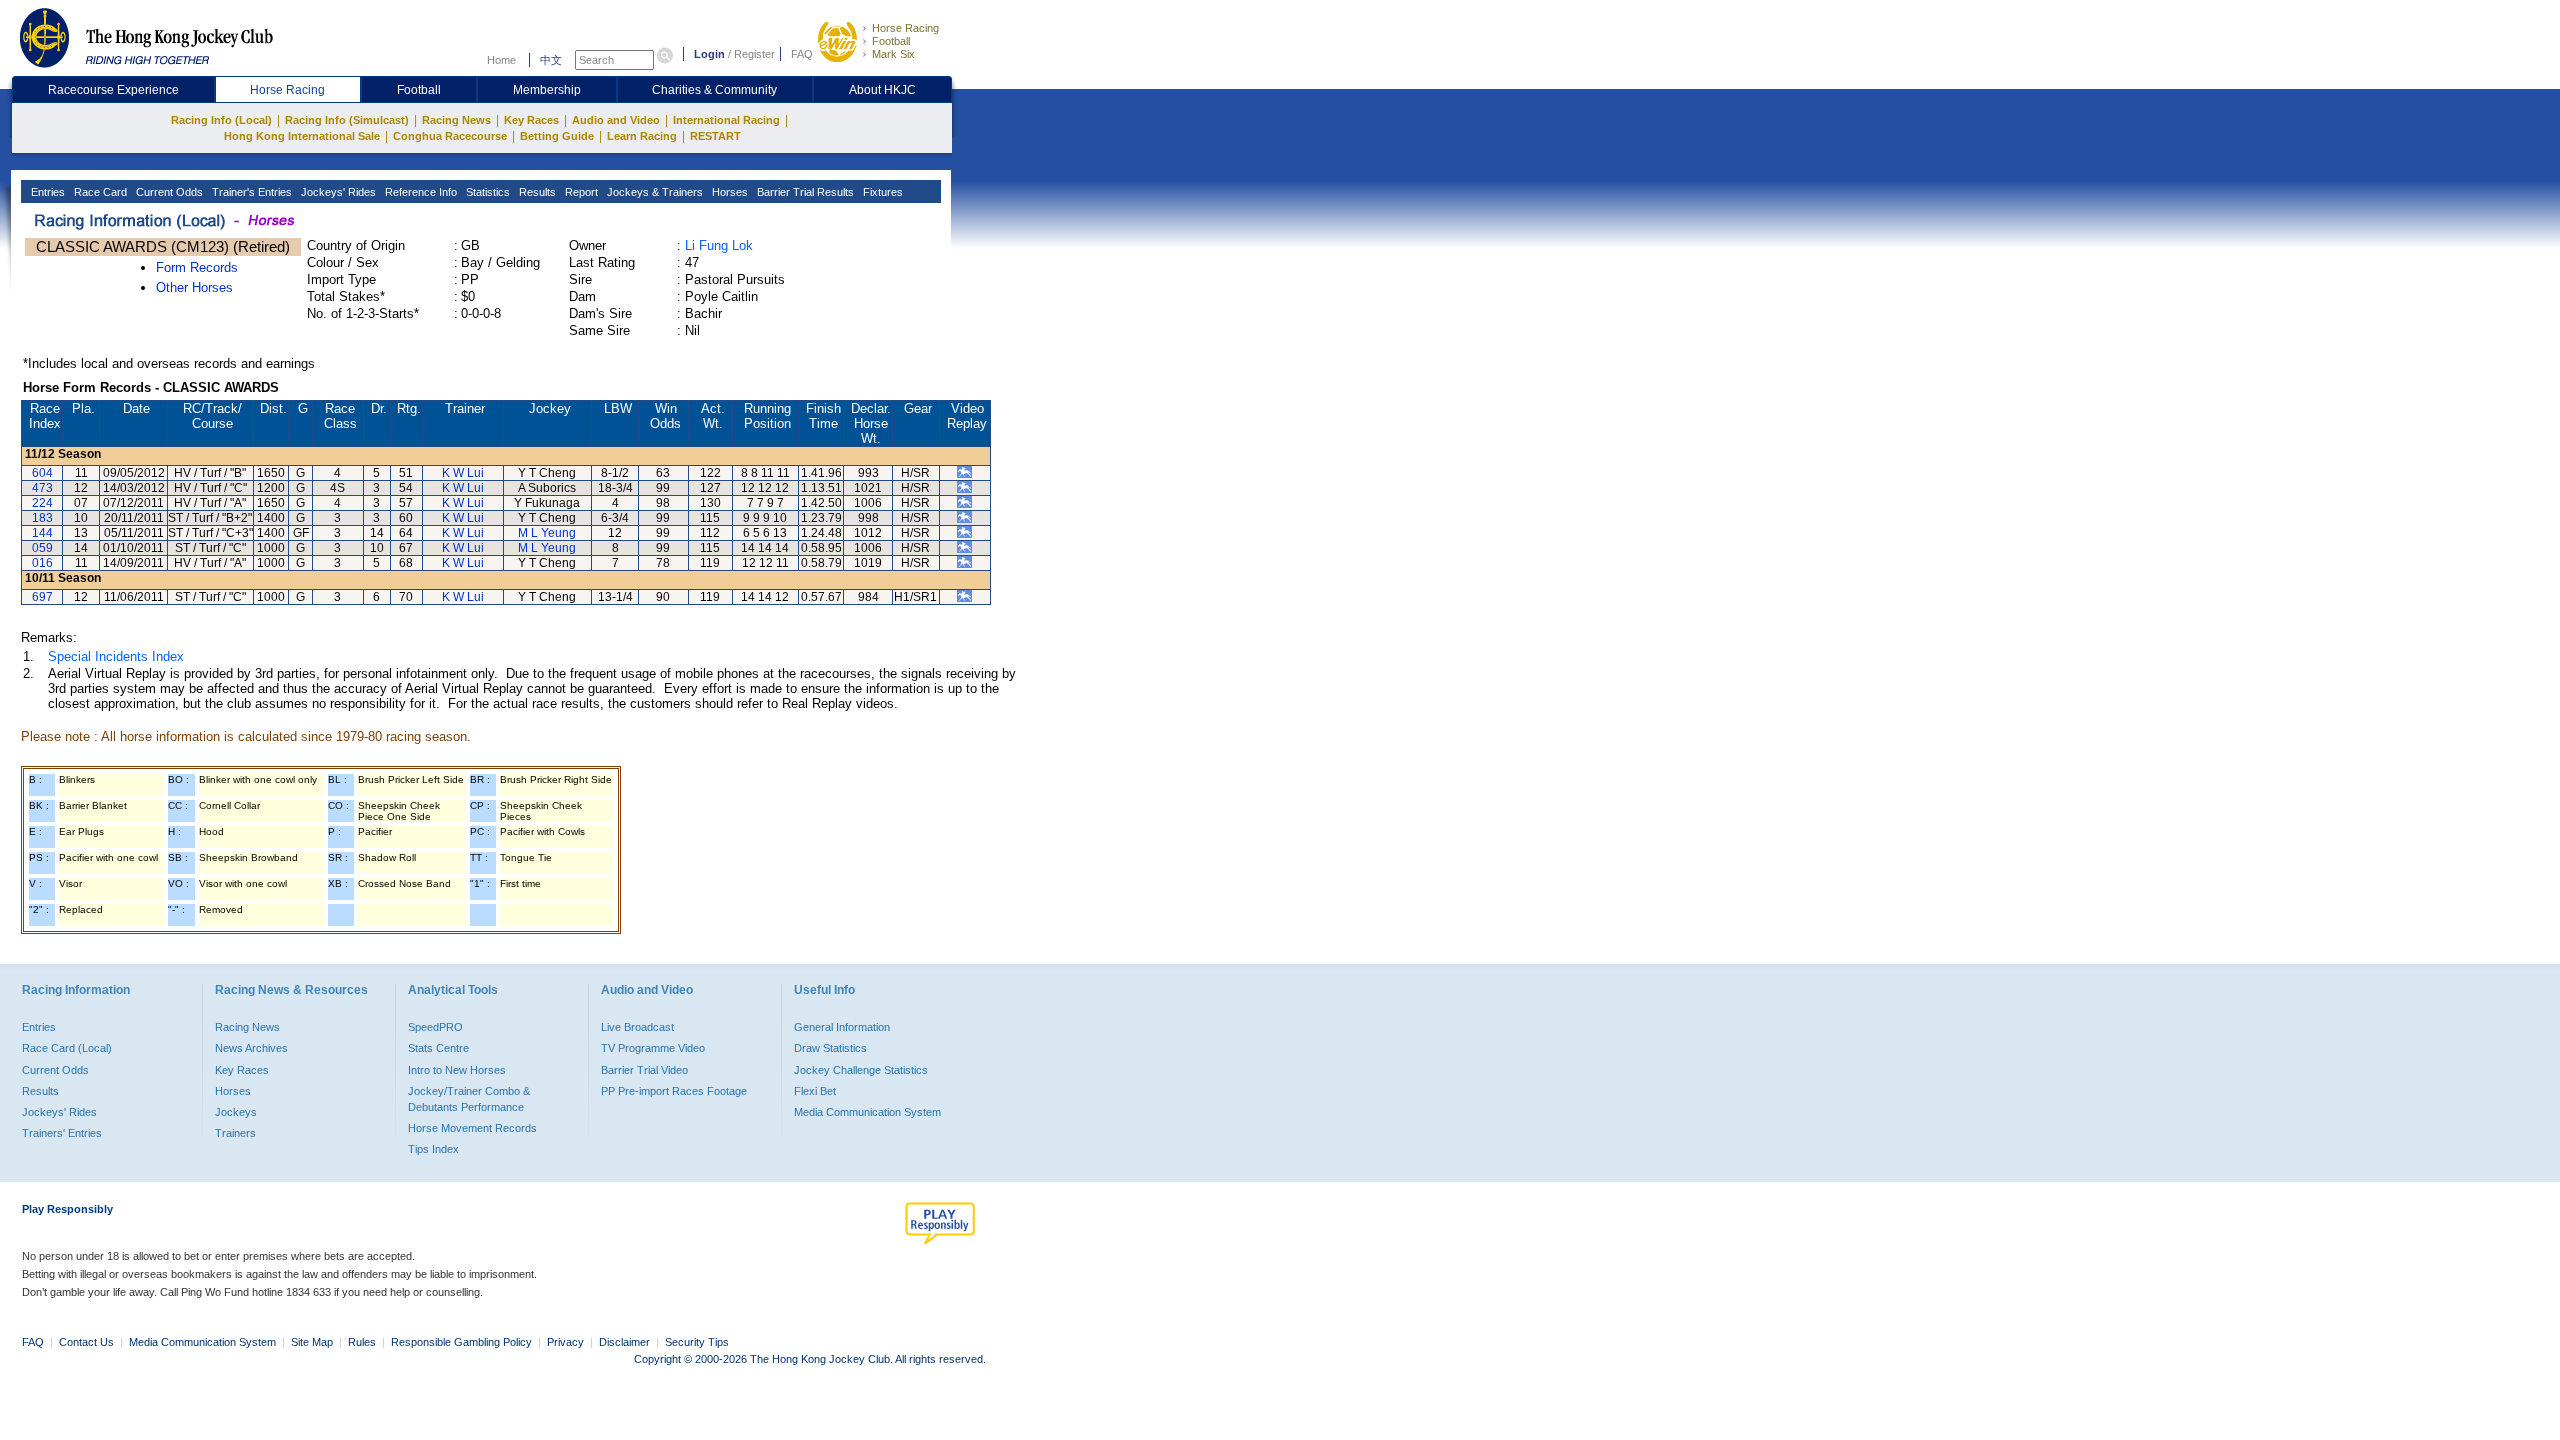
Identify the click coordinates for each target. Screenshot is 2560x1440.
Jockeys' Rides (337, 192)
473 (42, 488)
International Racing (726, 120)
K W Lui (463, 473)
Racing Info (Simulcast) (347, 120)
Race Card (99, 192)
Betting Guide (557, 136)
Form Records (197, 267)
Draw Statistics (830, 1048)
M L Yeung (547, 533)
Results (536, 192)
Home (501, 60)
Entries (46, 192)
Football (891, 41)
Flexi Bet (815, 1091)
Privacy (565, 1342)
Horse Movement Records (472, 1128)
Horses (728, 192)
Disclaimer (624, 1342)
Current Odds (168, 192)
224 (42, 503)
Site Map (312, 1342)
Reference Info (419, 192)
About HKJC (882, 90)
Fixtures (881, 192)
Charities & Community (714, 90)
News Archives (251, 1048)
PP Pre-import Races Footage (674, 1091)
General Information (842, 1027)
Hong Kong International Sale (302, 136)
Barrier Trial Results (804, 192)
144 (42, 533)
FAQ (802, 54)
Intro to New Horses (457, 1070)
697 (42, 597)
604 (42, 473)
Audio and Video (616, 120)
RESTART (715, 136)
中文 (551, 60)
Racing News (456, 120)
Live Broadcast (637, 1027)
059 (42, 548)
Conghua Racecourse (450, 136)
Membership (547, 90)
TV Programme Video (653, 1048)
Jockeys (236, 1112)
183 (42, 518)
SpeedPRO (435, 1027)
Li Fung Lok (719, 245)
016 (42, 563)
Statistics (486, 192)
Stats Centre (438, 1048)
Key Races (531, 120)
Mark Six (893, 54)
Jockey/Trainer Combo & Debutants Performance (469, 1099)
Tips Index (433, 1149)
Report (580, 192)
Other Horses (194, 287)
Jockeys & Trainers (653, 192)
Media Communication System (867, 1112)
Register (754, 54)
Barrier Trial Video (644, 1070)
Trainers (235, 1133)
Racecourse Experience (113, 90)
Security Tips (697, 1342)
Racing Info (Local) (221, 120)
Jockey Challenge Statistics (861, 1070)
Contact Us (86, 1342)
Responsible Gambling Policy (461, 1342)
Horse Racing (905, 28)
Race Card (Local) (67, 1048)
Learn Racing (642, 136)
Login (709, 54)
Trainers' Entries (62, 1133)
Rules (363, 1342)
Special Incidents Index (116, 656)
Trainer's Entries (250, 192)
